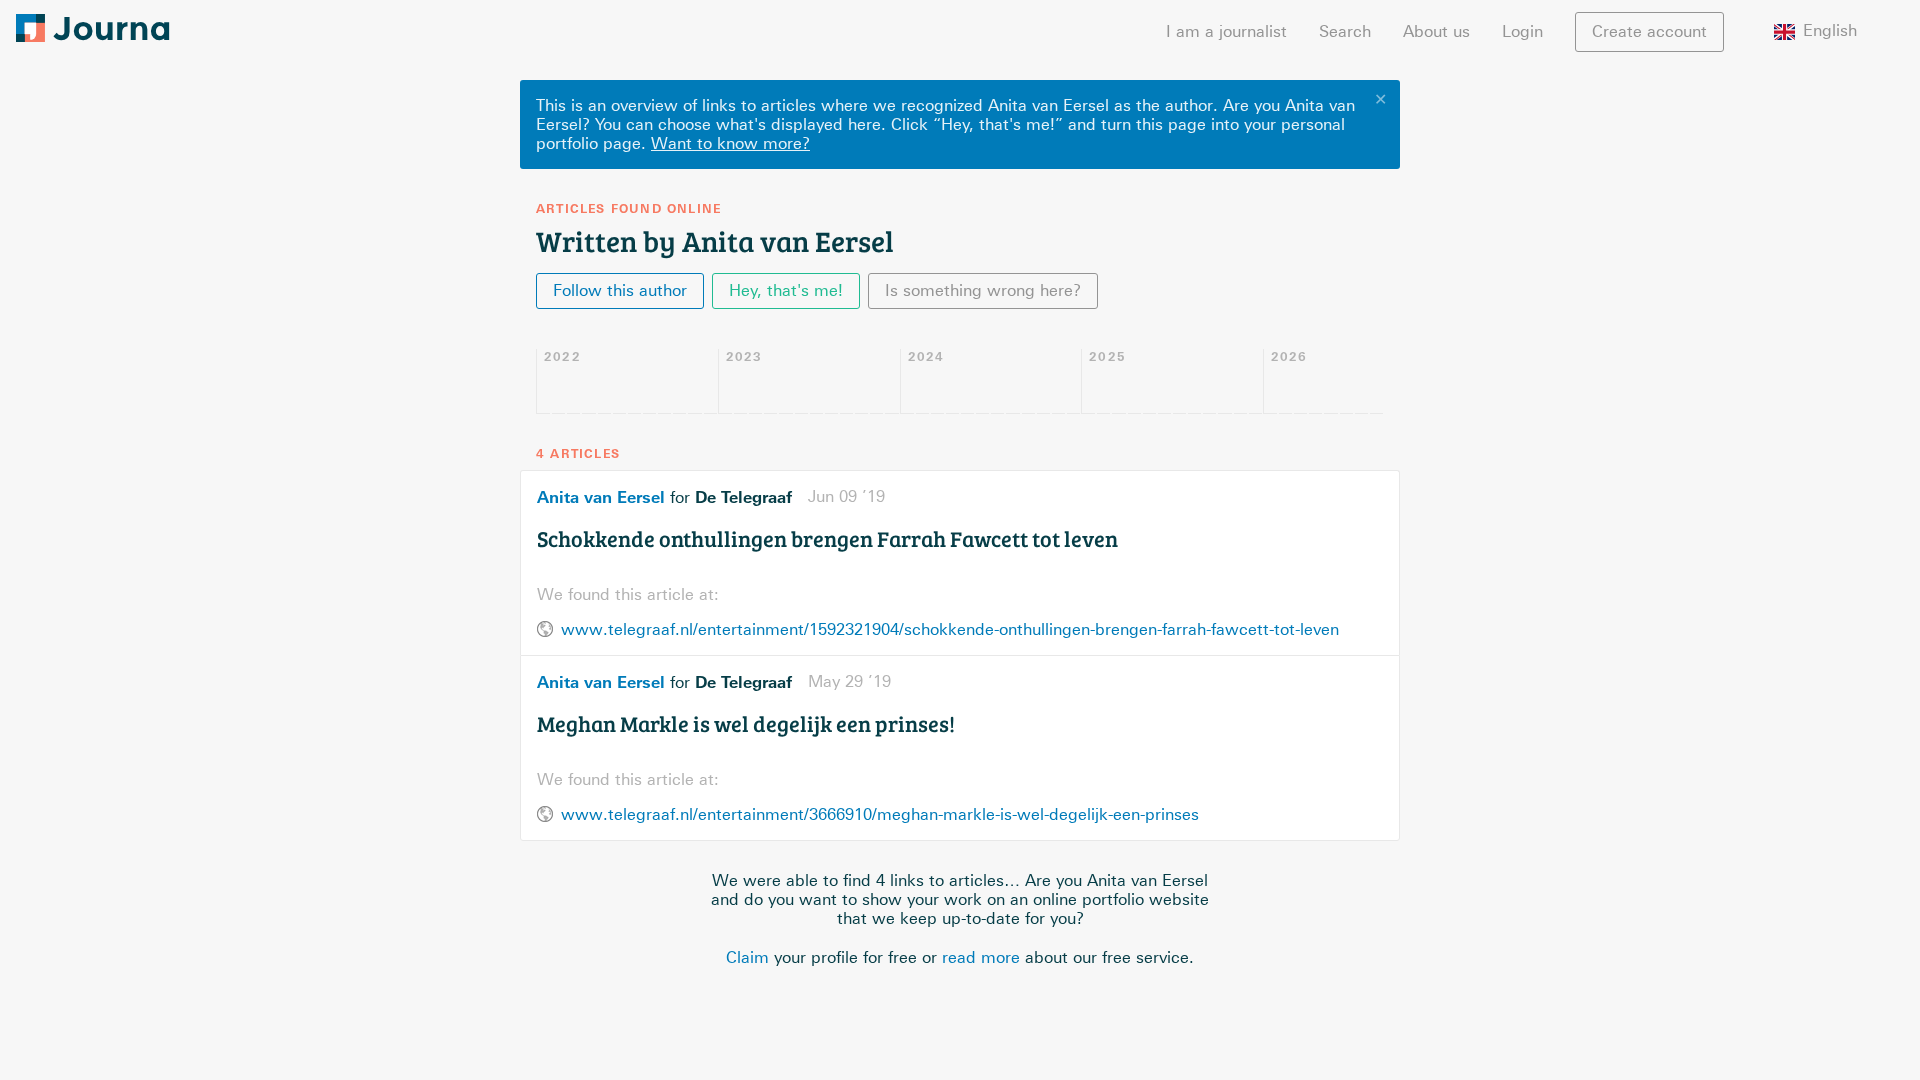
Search (1345, 31)
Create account (1649, 31)
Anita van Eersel (601, 497)
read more (981, 957)
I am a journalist (1226, 31)
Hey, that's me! (786, 290)
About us (1436, 31)
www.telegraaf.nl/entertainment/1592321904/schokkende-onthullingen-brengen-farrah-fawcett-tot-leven (950, 629)
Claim (747, 957)
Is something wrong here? (983, 290)
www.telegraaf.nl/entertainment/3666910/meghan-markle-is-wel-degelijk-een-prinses (880, 814)
